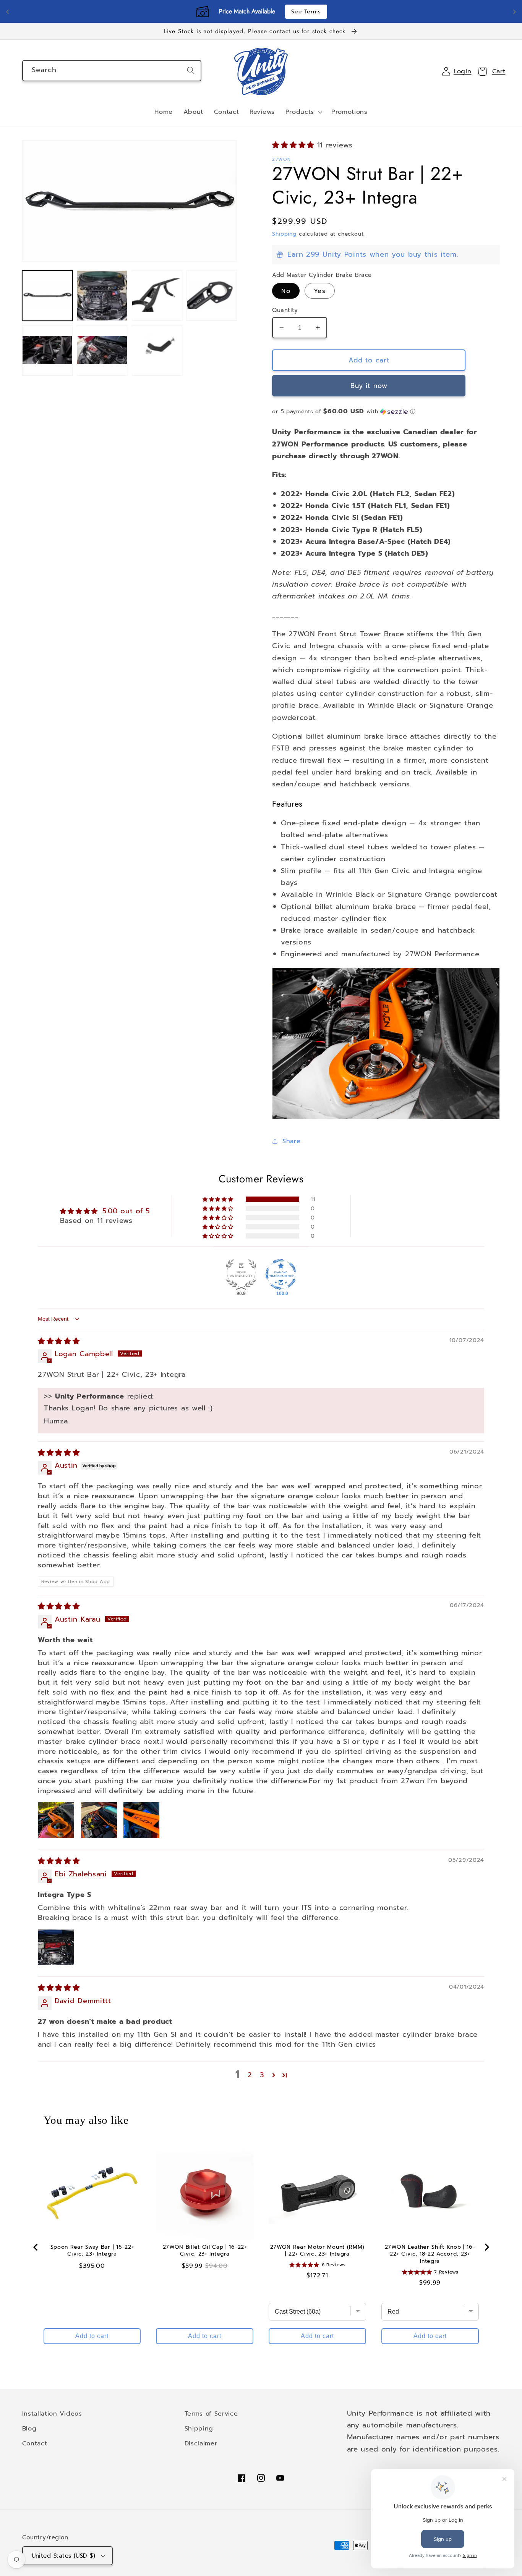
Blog (29, 2428)
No (286, 291)
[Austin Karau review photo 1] (56, 1820)
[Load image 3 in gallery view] (157, 296)
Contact (35, 2443)
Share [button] (291, 1141)
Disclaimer (201, 2443)
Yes (319, 291)
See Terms (306, 12)
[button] (303, 112)
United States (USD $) (64, 2556)
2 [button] (250, 2075)
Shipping (284, 234)
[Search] (191, 70)
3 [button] (262, 2075)
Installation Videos (52, 2413)
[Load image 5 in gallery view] (47, 351)
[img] (59, 1341)
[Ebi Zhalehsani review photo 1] (56, 1947)
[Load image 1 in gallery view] (47, 296)
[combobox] (112, 71)
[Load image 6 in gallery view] (102, 351)
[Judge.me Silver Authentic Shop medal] (241, 1274)
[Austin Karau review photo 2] (99, 1820)
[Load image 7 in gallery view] (157, 351)
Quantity (285, 310)
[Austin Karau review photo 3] (141, 1820)
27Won (281, 159)
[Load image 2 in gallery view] (102, 296)
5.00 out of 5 (126, 1211)
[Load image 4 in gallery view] (212, 296)
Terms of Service (211, 2413)
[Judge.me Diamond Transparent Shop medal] (281, 1274)
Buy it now (369, 386)
